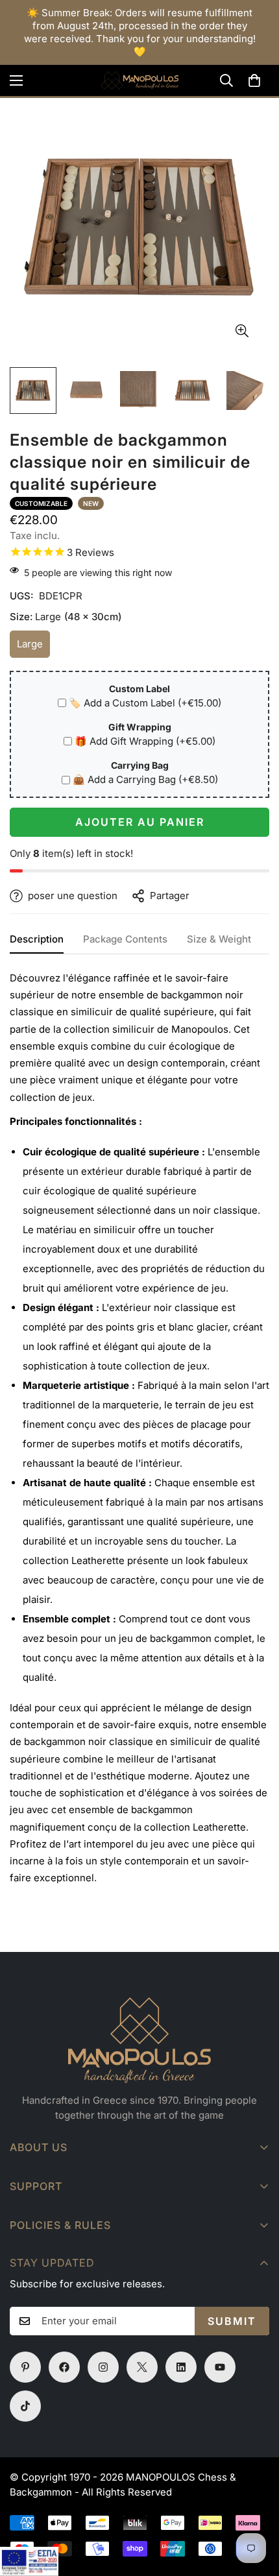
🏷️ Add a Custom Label (145, 703)
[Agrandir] (242, 331)
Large (33, 648)
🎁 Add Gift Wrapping (145, 741)
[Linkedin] (181, 2367)
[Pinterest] (25, 2367)
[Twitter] (142, 2367)
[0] (254, 80)
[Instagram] (103, 2367)
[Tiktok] (25, 2406)
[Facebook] (64, 2367)
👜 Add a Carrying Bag (145, 779)
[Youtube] (220, 2367)
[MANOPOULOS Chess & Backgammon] (139, 80)
